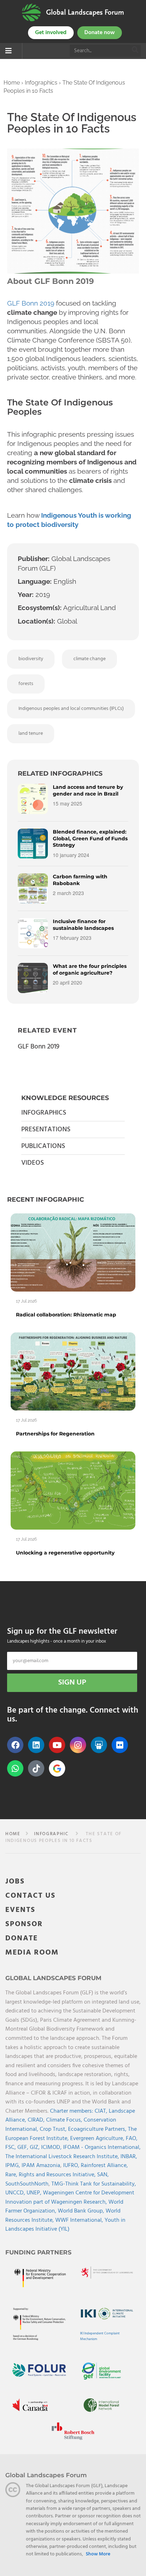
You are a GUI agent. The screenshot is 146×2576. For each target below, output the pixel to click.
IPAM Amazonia (41, 2166)
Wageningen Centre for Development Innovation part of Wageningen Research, (70, 2198)
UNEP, (35, 2193)
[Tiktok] (36, 1768)
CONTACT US (30, 1896)
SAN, (103, 2175)
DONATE (22, 1938)
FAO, (132, 2139)
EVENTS (20, 1910)
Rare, (12, 2175)
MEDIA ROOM (32, 1953)
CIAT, (102, 2111)
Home (12, 83)
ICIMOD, (52, 2147)
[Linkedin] (36, 1745)
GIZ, (35, 2147)
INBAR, (129, 2157)
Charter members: (72, 2111)
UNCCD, (16, 2193)
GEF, (24, 2147)
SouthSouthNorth (27, 2184)
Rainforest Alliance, (104, 2166)
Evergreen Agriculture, (98, 2139)
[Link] (31, 12)
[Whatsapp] (15, 1768)
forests (26, 684)
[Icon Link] (57, 1768)
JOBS (15, 1882)
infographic (51, 1834)
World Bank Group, (82, 2211)
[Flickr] (120, 1745)
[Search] (135, 51)
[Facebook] (15, 1745)
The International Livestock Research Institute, (63, 2157)
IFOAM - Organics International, (102, 2147)
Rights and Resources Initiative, (58, 2175)
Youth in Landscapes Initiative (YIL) (65, 2225)
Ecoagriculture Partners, (98, 2129)
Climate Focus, (65, 2120)
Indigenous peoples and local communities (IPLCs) (71, 709)
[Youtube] (57, 1745)
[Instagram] (78, 1745)
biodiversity (31, 659)
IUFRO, (72, 2166)
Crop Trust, (54, 2129)
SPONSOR (24, 1924)
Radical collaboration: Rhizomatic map (66, 1315)
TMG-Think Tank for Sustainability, (94, 2184)
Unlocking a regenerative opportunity (65, 1553)
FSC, (11, 2147)
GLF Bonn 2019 (31, 303)
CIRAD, (37, 2120)
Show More (98, 2554)
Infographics (41, 83)
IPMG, (13, 2166)
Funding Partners (38, 2252)
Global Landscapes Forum (85, 12)
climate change (89, 659)
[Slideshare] (99, 1745)
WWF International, (80, 2220)
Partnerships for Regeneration (55, 1434)
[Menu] (9, 52)
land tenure (31, 734)
